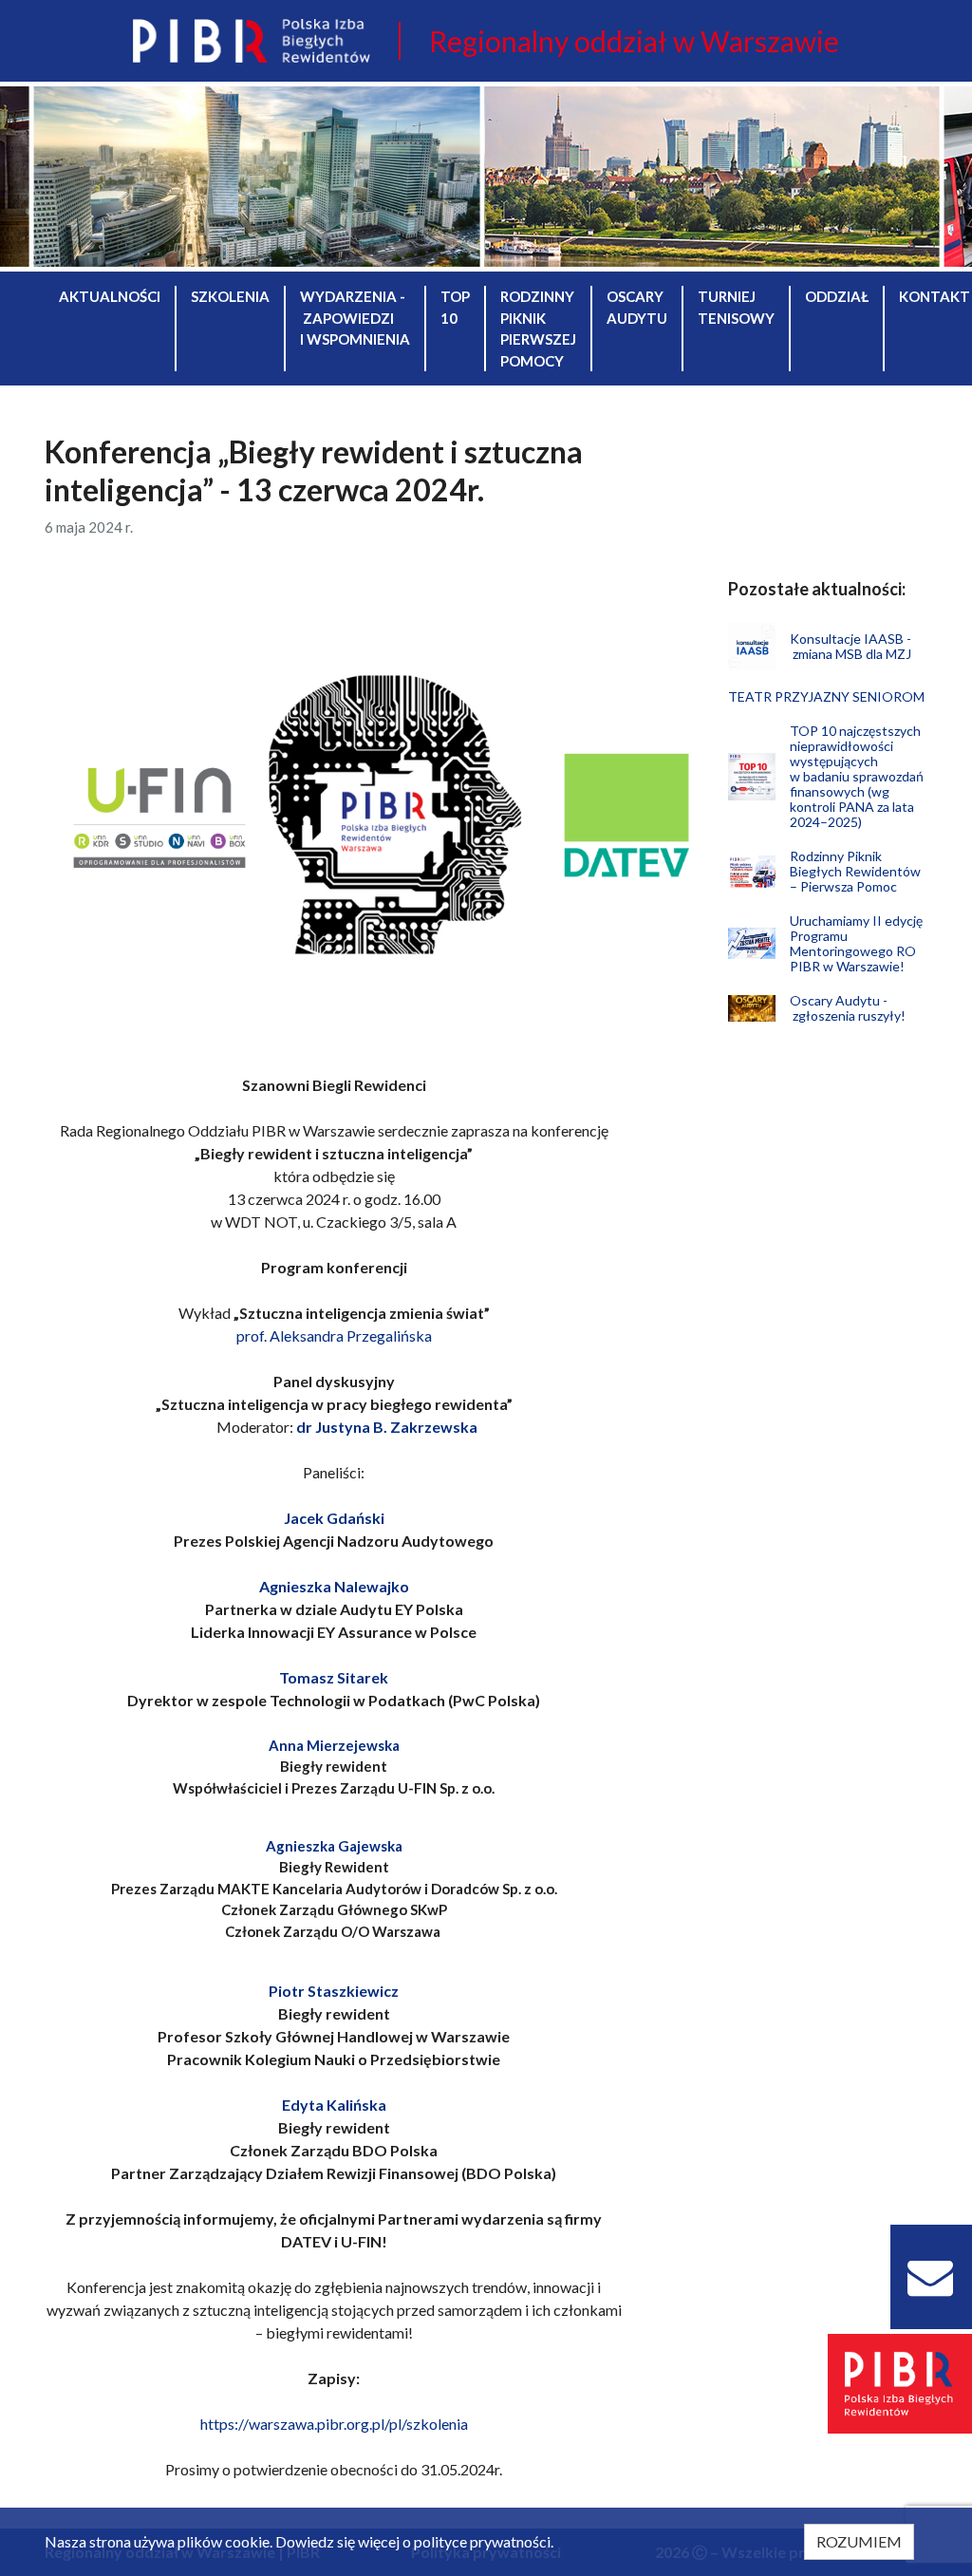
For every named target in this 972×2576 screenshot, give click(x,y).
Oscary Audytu (637, 307)
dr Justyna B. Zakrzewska (387, 1427)
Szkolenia (230, 296)
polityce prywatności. (484, 2541)
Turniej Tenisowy (736, 307)
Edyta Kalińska (334, 2105)
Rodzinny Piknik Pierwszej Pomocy (538, 329)
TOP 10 (455, 307)
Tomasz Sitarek (334, 1677)
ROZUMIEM (859, 2541)
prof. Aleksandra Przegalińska (334, 1335)
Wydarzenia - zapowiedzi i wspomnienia (355, 318)
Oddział (837, 296)
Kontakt (935, 296)
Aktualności (110, 296)
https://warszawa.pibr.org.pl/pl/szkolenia (334, 2424)
